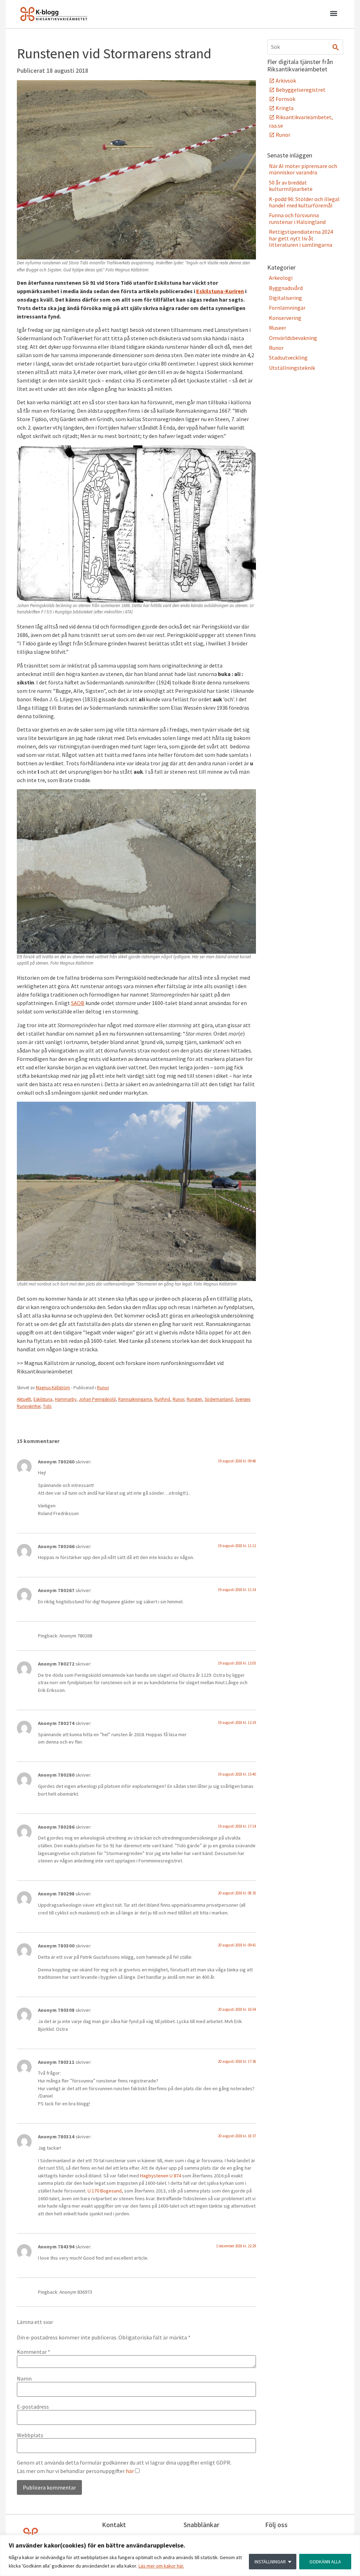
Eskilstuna (43, 1399)
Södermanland (219, 1399)
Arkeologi (281, 278)
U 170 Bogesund (105, 2191)
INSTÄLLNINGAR (270, 2562)
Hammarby (66, 1399)
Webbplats (30, 2435)
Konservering (285, 318)
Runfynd (162, 1399)
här (130, 2471)
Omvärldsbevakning (293, 338)
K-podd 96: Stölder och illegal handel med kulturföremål (304, 202)
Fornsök (285, 99)
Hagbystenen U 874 (161, 2176)
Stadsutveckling (288, 358)
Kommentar (34, 2352)
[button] (333, 14)
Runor (103, 1388)
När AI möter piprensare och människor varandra (303, 169)
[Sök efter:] (305, 47)
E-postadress (33, 2407)
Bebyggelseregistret (301, 90)
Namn (24, 2378)
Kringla (285, 108)
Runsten (194, 1399)
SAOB (78, 1003)
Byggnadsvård (286, 288)
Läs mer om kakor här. (161, 2566)
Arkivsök (286, 80)
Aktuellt (24, 1399)
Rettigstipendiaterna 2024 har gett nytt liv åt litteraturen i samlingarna (301, 238)
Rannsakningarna (135, 1399)
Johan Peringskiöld (97, 1399)
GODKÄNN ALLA (325, 2562)
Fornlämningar (287, 308)
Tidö (47, 1406)
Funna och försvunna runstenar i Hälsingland (297, 218)
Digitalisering (285, 298)
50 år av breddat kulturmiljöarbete (291, 186)
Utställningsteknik (292, 368)
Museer (278, 328)
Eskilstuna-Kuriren (220, 291)
